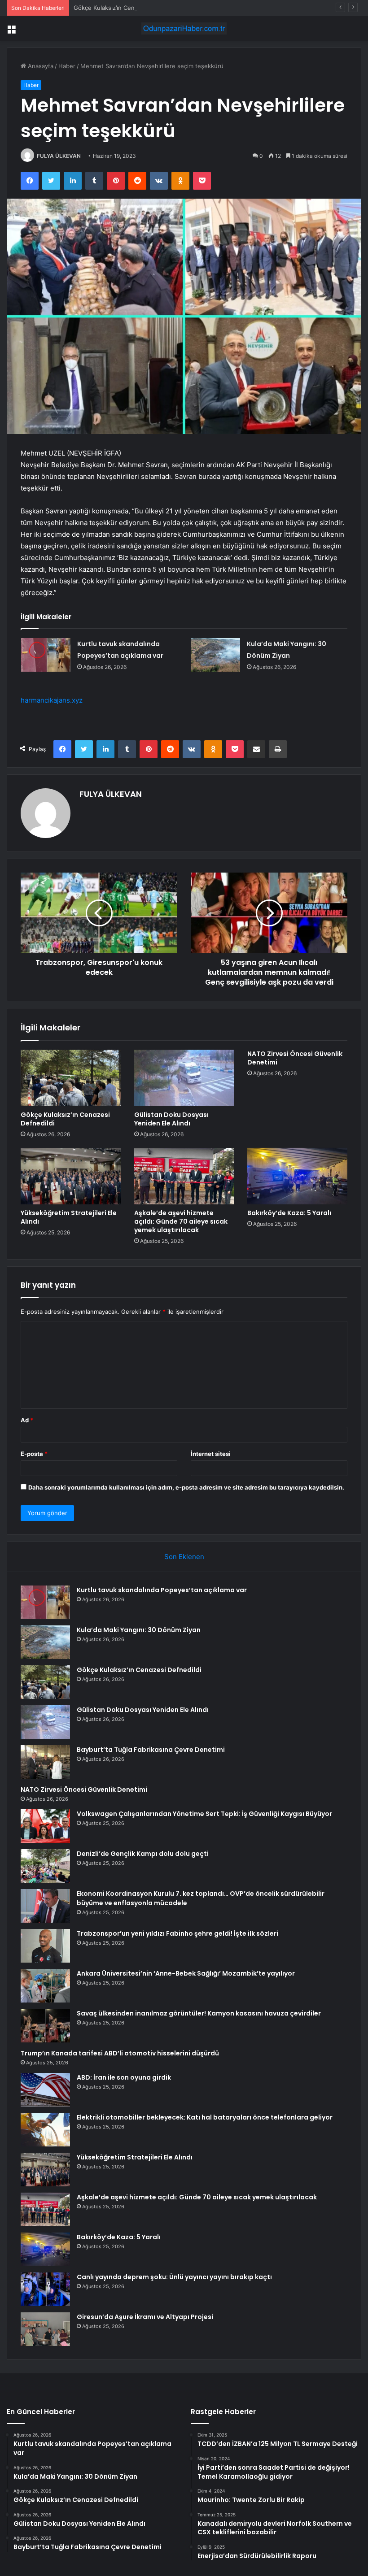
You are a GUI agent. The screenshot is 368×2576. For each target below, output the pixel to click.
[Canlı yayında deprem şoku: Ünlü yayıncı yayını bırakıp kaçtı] (45, 2289)
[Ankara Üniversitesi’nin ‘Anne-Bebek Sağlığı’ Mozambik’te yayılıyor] (45, 1986)
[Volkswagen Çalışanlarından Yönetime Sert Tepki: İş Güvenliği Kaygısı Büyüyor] (45, 1826)
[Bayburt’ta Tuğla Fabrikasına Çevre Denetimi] (45, 1762)
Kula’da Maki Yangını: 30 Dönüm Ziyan (139, 1630)
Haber (67, 66)
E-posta (34, 1454)
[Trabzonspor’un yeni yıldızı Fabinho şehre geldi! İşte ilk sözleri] (45, 1946)
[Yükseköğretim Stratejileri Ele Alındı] (71, 1176)
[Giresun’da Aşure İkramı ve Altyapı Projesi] (45, 2329)
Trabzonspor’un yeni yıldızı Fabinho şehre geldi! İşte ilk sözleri (177, 1933)
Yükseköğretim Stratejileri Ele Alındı (69, 1217)
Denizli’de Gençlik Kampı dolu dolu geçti (143, 1854)
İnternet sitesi (211, 1454)
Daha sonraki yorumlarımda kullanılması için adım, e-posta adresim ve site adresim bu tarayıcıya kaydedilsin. (186, 1487)
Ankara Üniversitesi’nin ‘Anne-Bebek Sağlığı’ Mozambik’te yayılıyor (186, 1973)
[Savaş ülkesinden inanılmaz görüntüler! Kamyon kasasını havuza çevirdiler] (45, 2026)
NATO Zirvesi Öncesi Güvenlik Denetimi (295, 1058)
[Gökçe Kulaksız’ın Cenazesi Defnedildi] (71, 1078)
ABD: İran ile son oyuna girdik (124, 2077)
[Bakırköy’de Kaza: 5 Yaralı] (297, 1176)
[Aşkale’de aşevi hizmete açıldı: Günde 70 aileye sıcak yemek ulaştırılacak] (184, 1176)
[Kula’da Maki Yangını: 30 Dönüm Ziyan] (215, 655)
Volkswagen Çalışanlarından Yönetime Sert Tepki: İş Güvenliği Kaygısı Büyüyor (204, 1814)
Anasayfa (40, 66)
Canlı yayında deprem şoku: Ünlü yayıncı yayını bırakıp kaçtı (174, 2277)
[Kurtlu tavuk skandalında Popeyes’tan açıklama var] (46, 655)
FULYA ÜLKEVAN (59, 156)
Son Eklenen (184, 1557)
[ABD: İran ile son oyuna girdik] (45, 2090)
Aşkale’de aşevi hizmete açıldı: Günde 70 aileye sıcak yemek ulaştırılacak (181, 1221)
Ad (27, 1420)
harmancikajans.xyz (52, 700)
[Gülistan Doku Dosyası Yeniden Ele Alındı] (184, 1078)
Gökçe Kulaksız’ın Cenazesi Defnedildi (126, 8)
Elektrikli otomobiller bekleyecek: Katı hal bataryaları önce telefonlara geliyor (205, 2117)
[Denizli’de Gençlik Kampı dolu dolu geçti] (45, 1866)
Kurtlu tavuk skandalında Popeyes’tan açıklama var (162, 1590)
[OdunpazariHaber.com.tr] (184, 28)
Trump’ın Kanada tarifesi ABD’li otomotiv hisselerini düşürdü (120, 2053)
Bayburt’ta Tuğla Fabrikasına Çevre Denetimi (151, 1750)
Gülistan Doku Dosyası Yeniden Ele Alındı (171, 1119)
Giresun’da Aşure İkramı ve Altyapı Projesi (145, 2317)
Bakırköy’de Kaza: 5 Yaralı (289, 1213)
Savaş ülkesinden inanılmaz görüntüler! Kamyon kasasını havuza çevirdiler (199, 2013)
